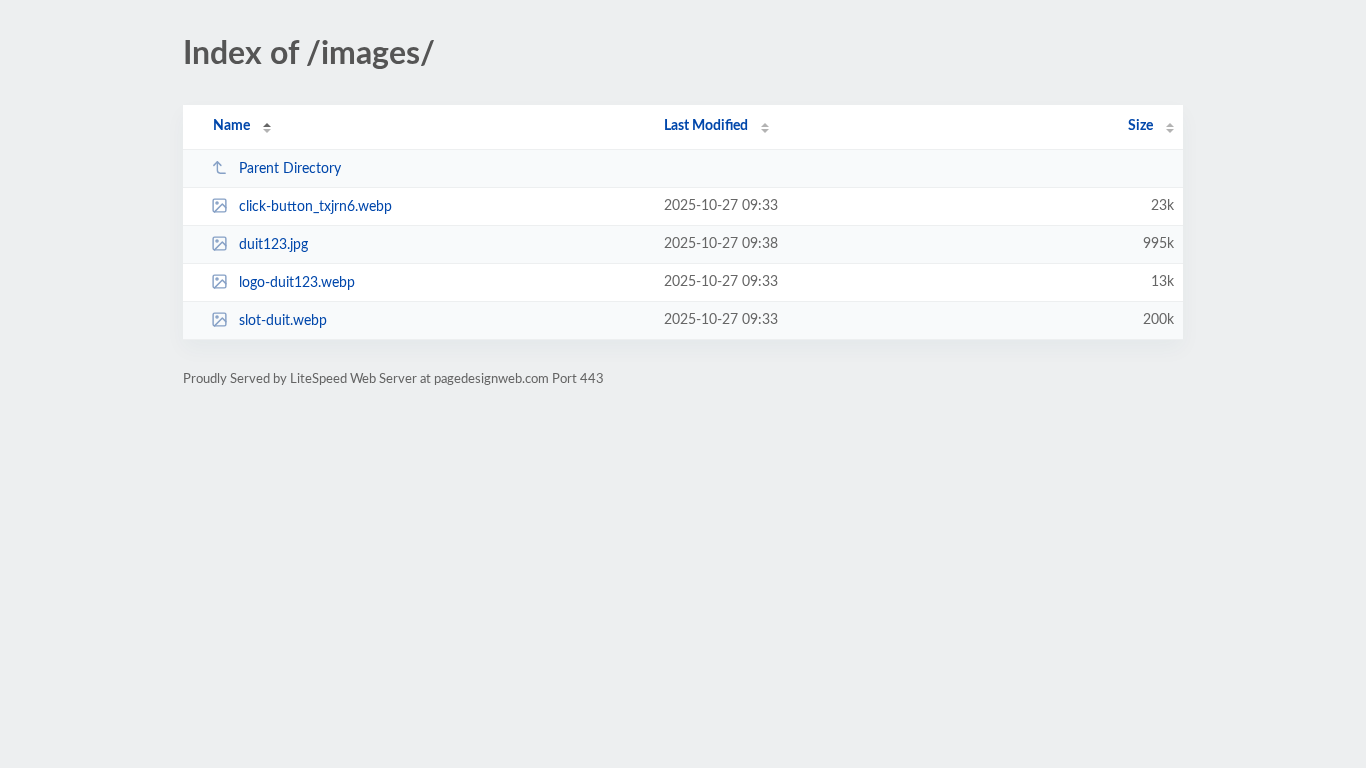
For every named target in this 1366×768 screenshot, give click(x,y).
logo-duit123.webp (297, 283)
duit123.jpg (273, 245)
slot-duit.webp (283, 321)
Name (231, 126)
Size (1140, 126)
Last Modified (706, 126)
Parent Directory (290, 169)
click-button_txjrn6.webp (315, 207)
